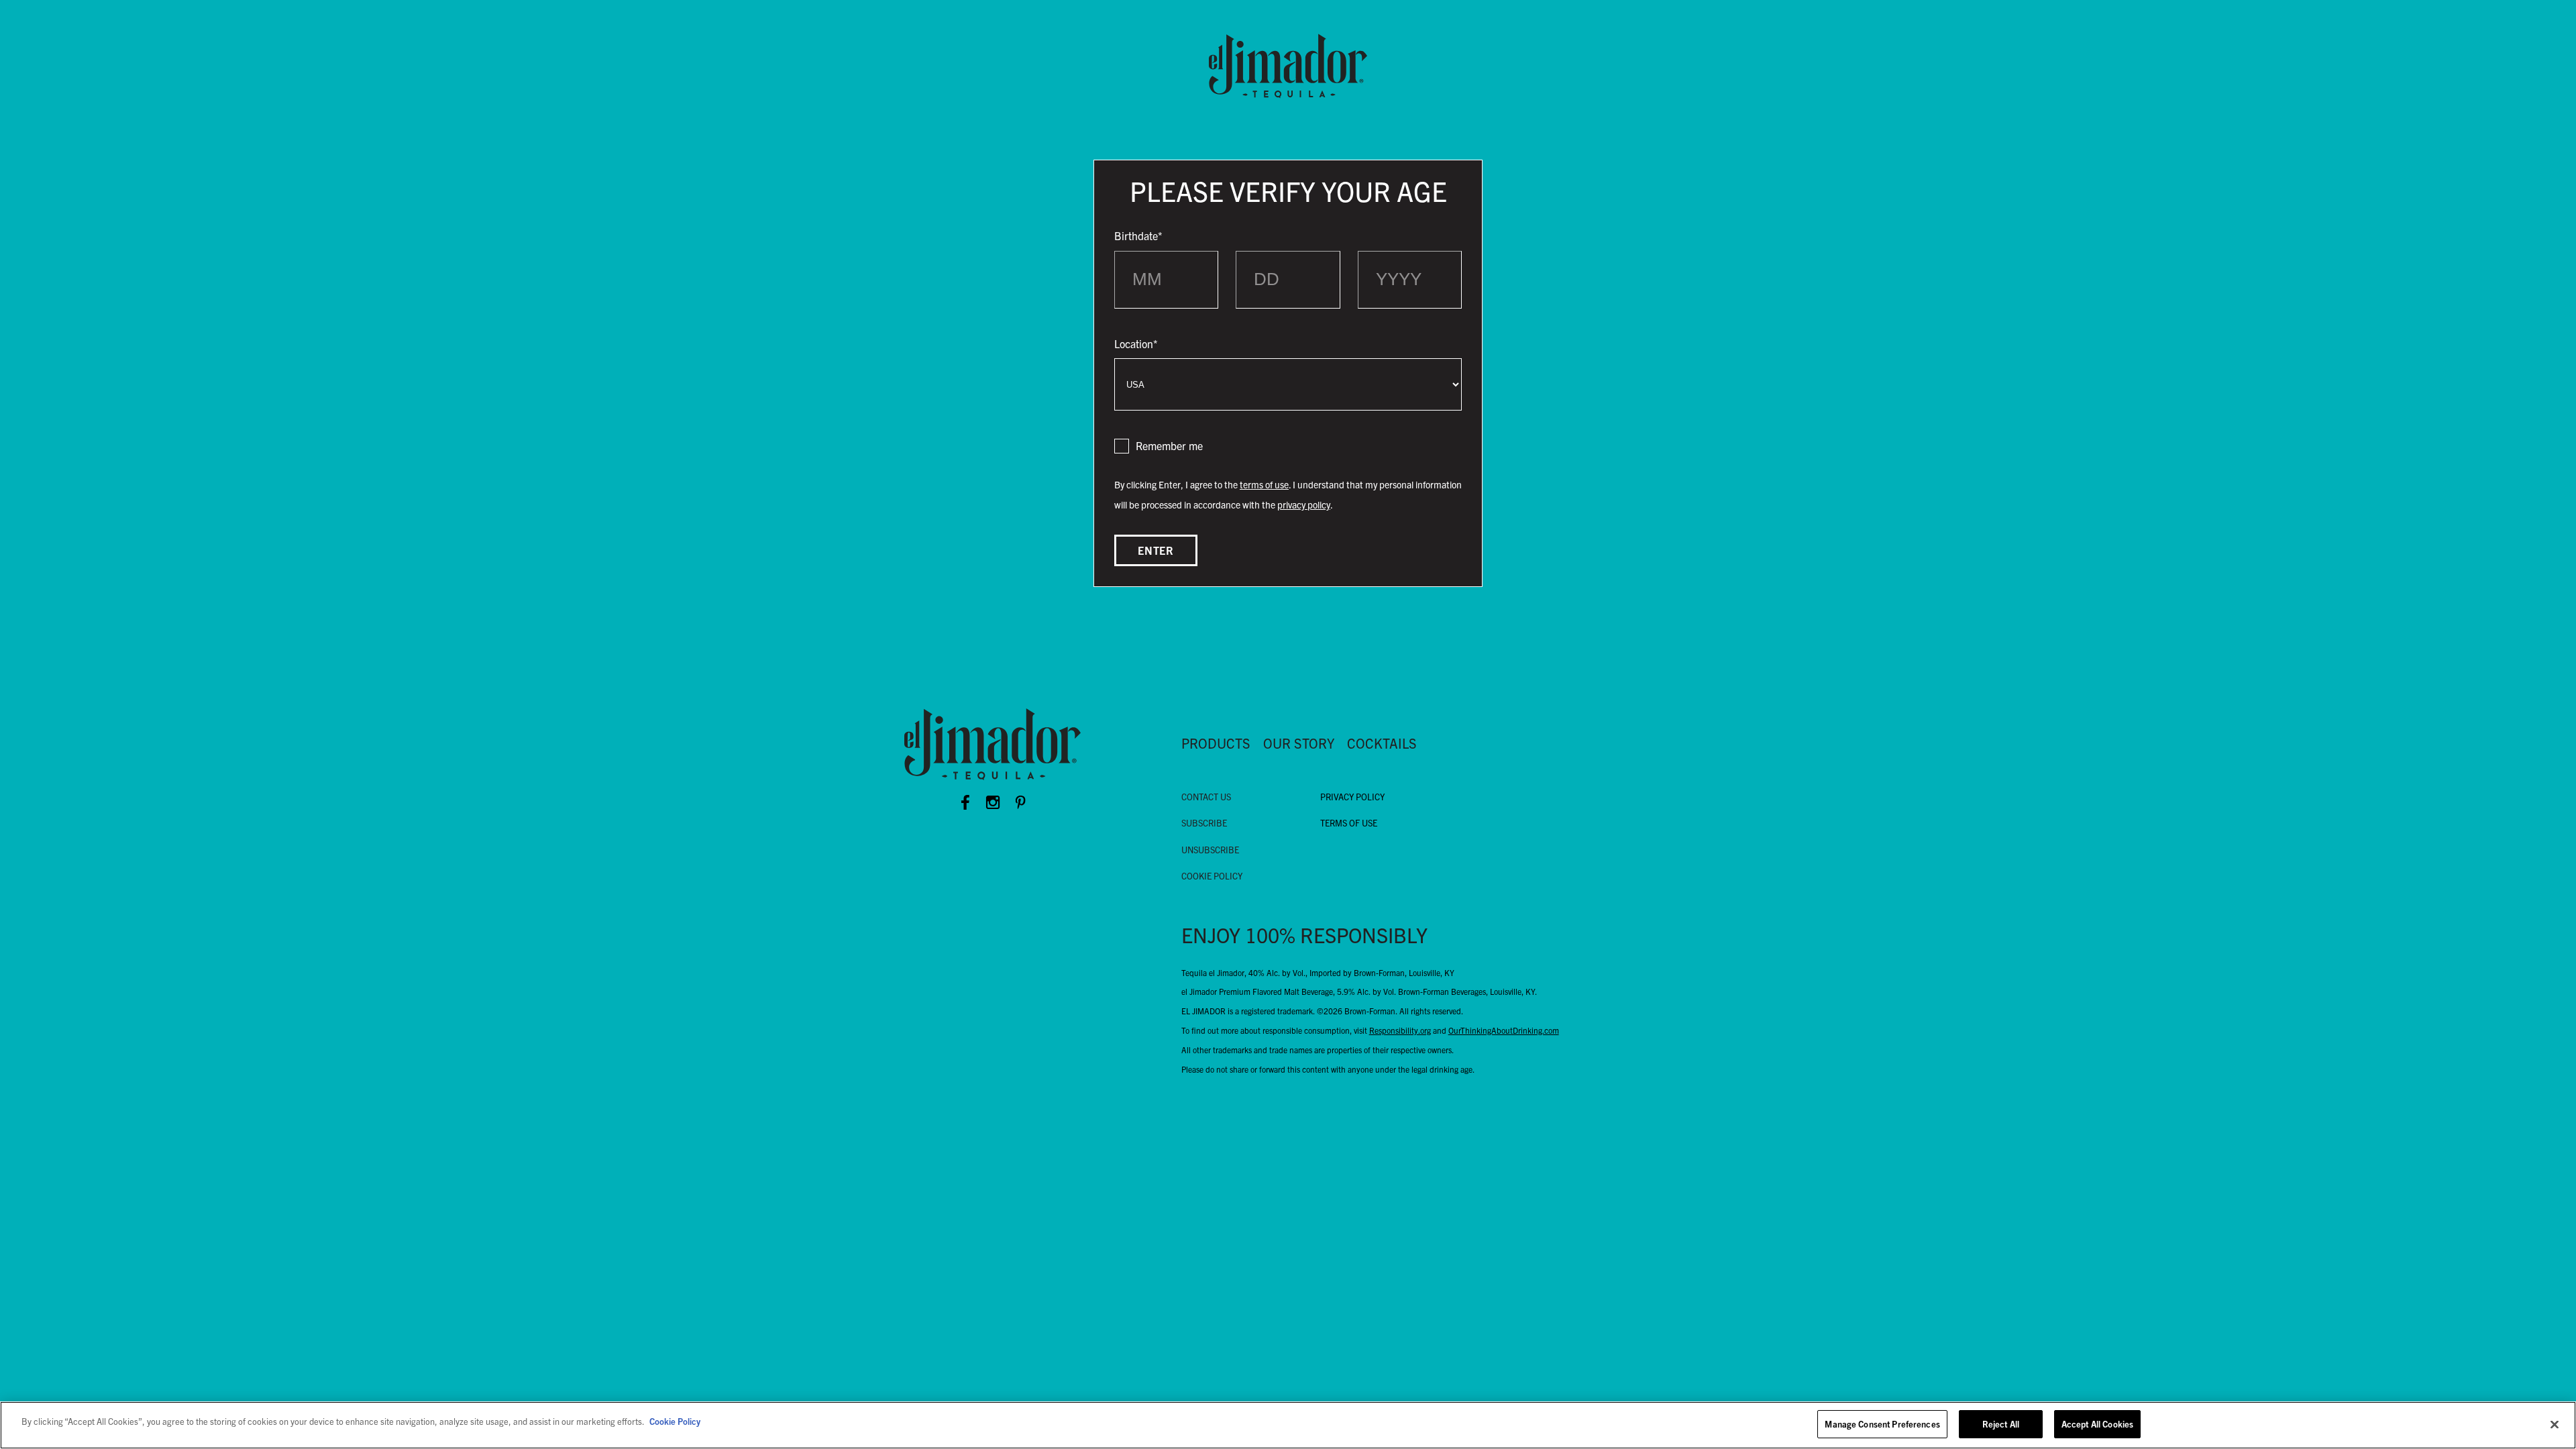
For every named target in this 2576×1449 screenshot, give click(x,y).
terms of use (1264, 484)
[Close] (2555, 1424)
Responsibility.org (1400, 1030)
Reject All (2001, 1424)
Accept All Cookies (2097, 1424)
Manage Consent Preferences (1882, 1424)
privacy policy (1304, 504)
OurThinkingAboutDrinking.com (1504, 1030)
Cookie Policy (675, 1421)
